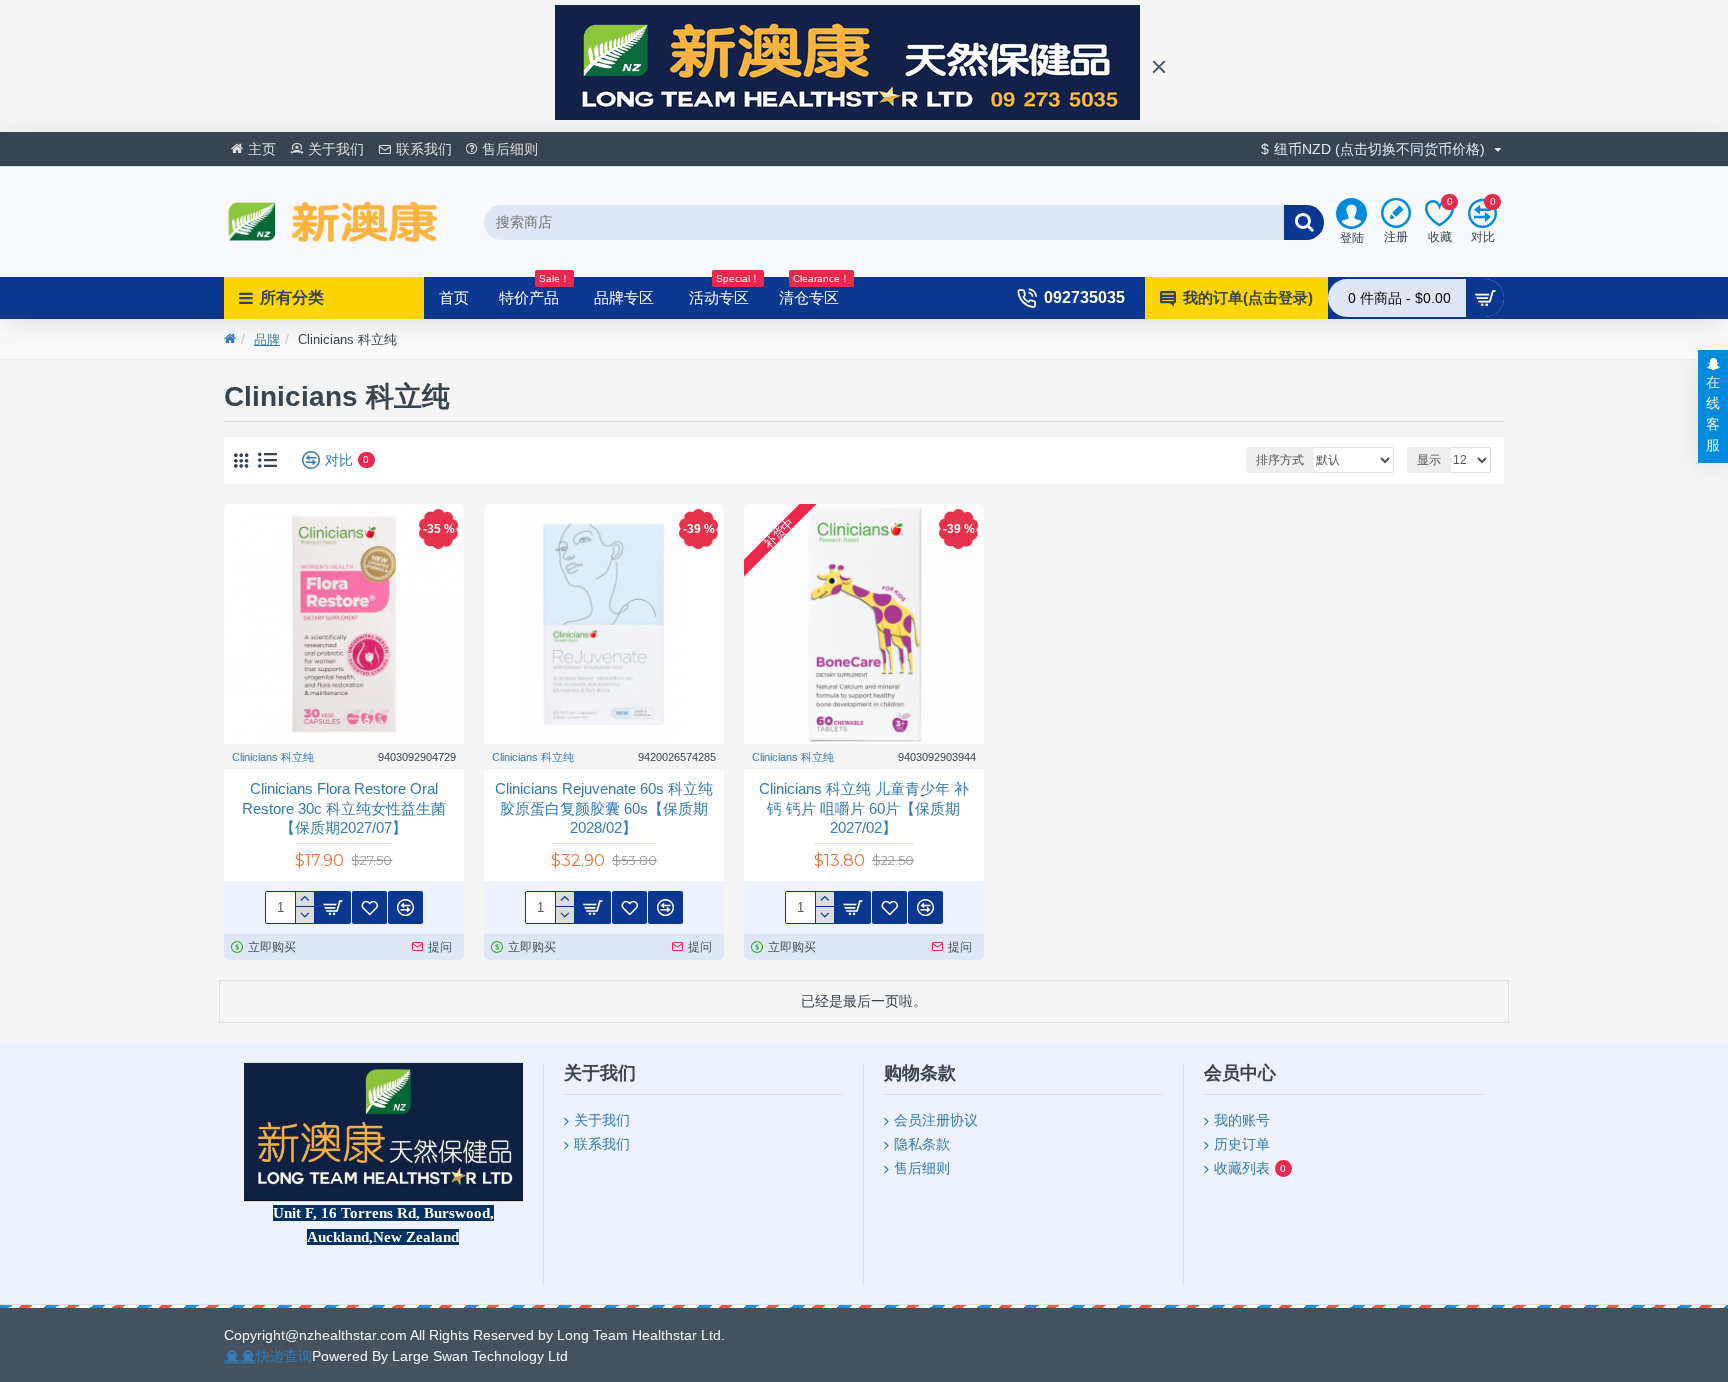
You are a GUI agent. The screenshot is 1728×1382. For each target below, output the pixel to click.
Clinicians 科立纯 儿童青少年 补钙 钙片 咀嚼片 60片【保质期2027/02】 (864, 808)
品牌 (267, 339)
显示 (1429, 460)
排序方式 (1280, 460)
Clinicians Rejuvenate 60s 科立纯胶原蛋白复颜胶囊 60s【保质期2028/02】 (604, 808)
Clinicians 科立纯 (273, 757)
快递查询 (284, 1356)
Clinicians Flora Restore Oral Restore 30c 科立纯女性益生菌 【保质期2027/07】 (344, 808)
